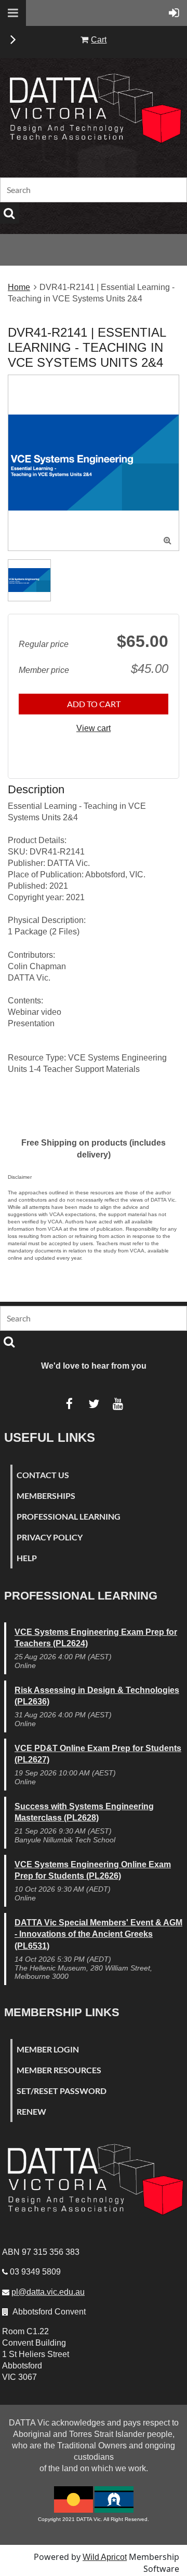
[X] (94, 1404)
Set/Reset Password (62, 2091)
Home (19, 287)
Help (27, 1558)
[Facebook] (69, 1404)
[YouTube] (118, 1404)
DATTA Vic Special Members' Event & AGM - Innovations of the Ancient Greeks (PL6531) (98, 1934)
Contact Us (43, 1475)
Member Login (48, 2049)
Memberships (46, 1496)
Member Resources (59, 2070)
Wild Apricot (105, 2557)
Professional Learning (69, 1516)
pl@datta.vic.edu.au (48, 2292)
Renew (31, 2111)
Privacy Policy (50, 1537)
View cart (94, 728)
